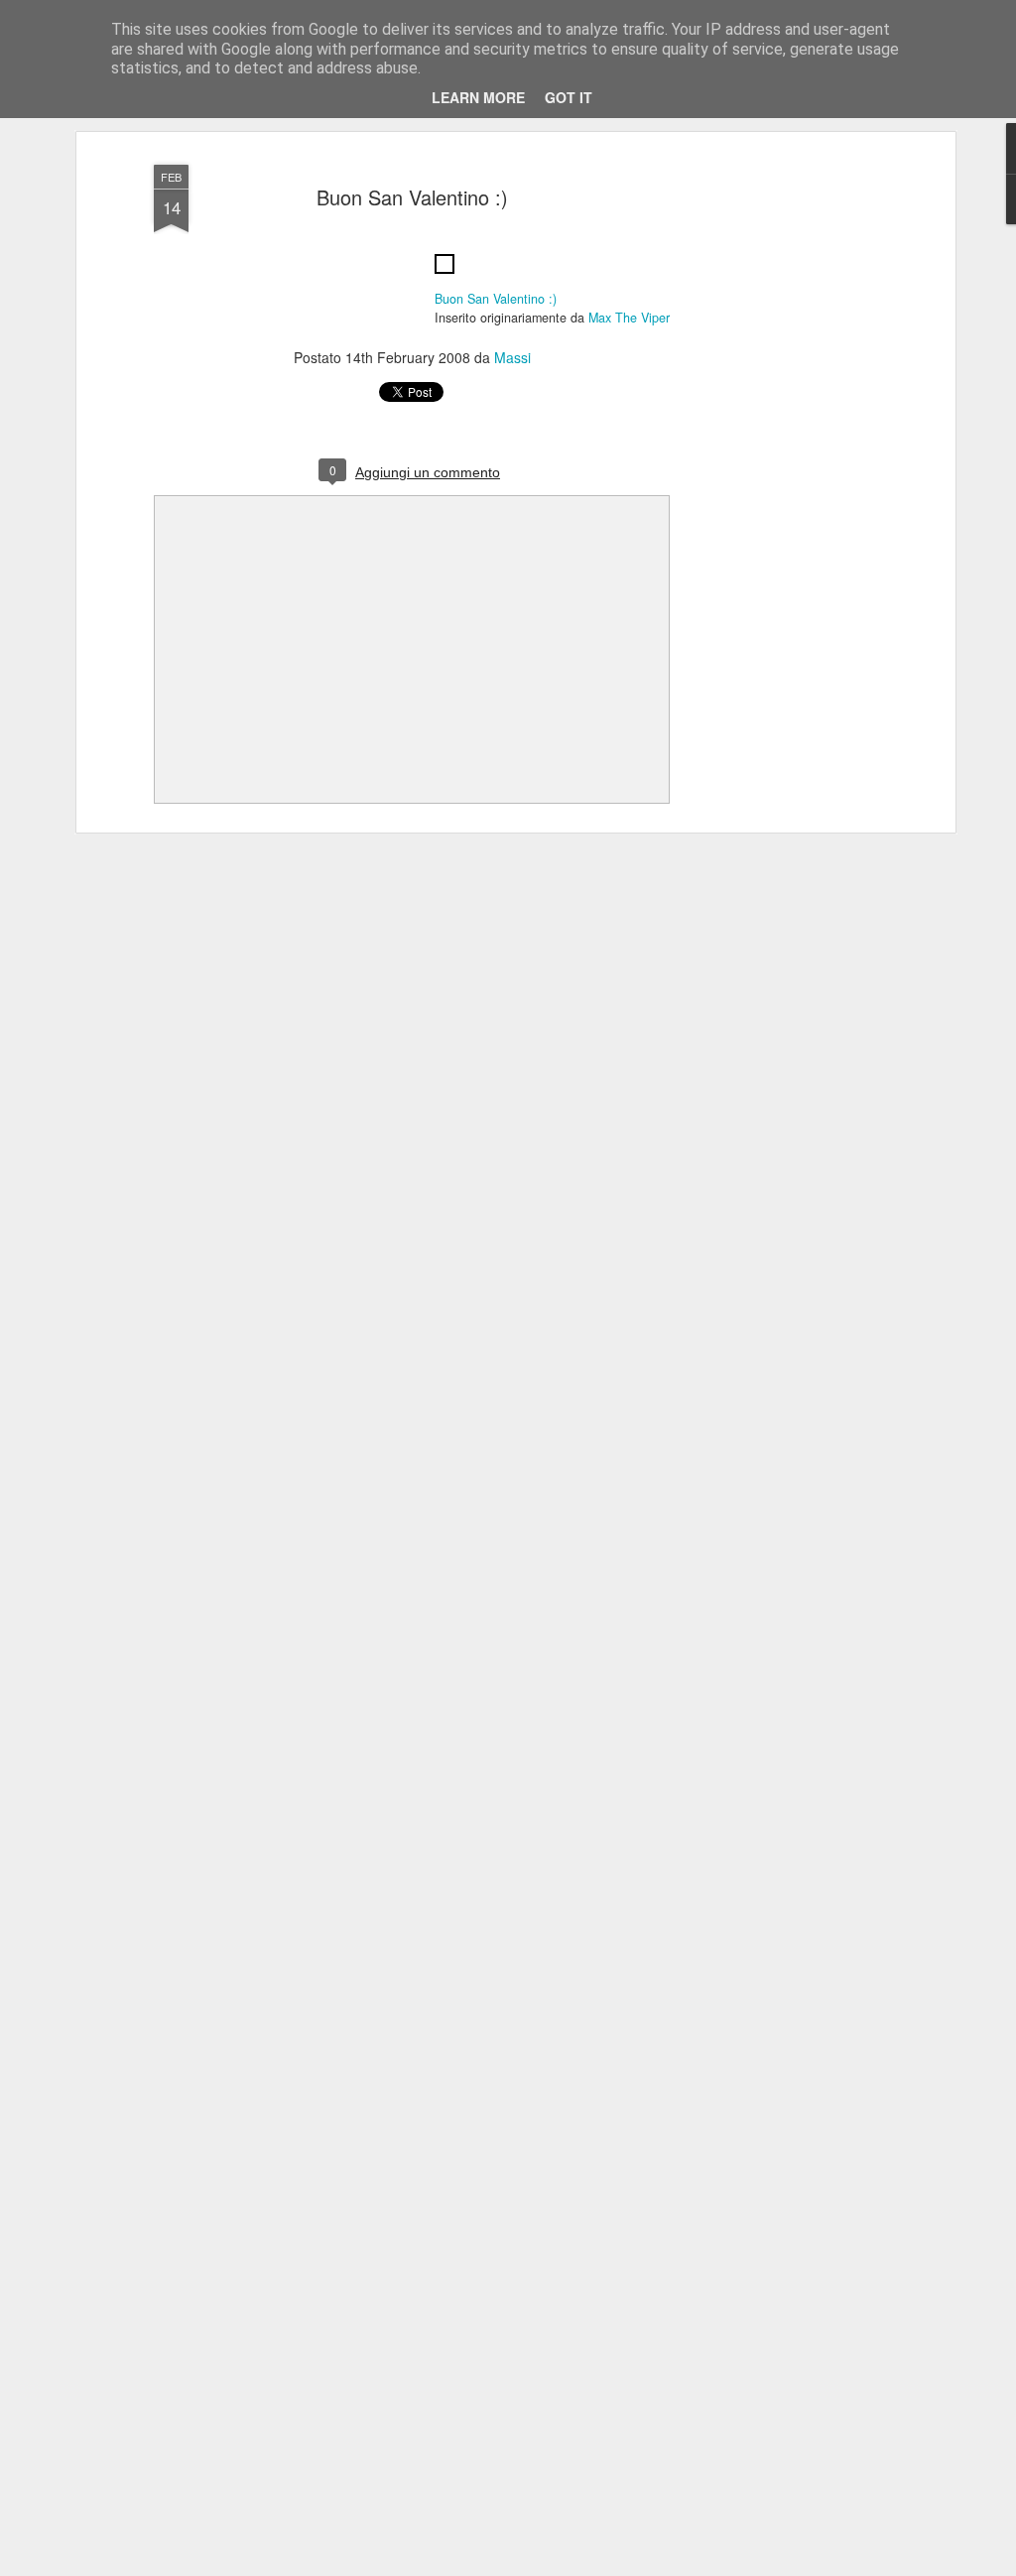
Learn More (478, 97)
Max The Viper (629, 318)
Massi (512, 357)
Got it (569, 97)
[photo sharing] (444, 278)
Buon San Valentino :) (412, 197)
